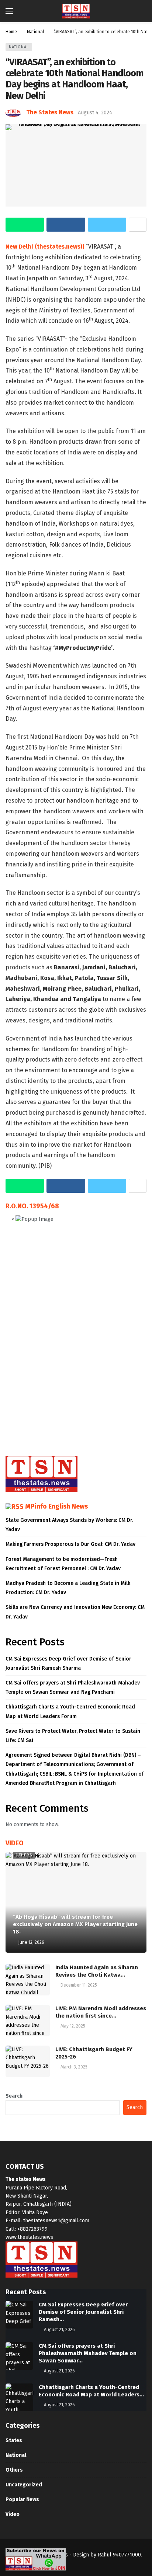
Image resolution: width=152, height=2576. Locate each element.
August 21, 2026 (59, 2330)
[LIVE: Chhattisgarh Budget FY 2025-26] (28, 2061)
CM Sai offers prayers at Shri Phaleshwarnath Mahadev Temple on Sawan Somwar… (88, 2353)
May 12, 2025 (73, 2026)
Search (14, 2096)
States (14, 2440)
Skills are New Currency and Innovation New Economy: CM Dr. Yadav (75, 1612)
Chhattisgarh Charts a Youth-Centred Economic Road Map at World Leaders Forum (70, 1711)
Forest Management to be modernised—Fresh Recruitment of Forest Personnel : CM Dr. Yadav (63, 1564)
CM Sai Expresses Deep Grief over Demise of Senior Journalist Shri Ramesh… (83, 2312)
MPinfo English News (56, 1506)
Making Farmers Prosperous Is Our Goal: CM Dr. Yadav (70, 1544)
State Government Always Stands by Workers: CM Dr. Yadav (69, 1525)
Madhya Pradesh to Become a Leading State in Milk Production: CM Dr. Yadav (68, 1588)
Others (24, 1855)
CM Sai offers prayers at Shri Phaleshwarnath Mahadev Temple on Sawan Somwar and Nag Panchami (73, 1687)
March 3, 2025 (74, 2067)
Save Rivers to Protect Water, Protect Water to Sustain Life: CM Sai (73, 1736)
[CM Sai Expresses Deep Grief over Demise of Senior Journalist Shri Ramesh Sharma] (19, 2315)
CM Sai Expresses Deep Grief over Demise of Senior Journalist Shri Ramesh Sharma (68, 1663)
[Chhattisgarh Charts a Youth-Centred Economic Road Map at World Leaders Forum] (19, 2397)
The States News (50, 112)
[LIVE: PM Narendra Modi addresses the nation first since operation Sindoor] (28, 2021)
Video (13, 2514)
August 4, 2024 (95, 113)
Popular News (22, 2499)
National (19, 47)
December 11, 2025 (79, 1985)
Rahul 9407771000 (119, 2555)
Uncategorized (24, 2485)
